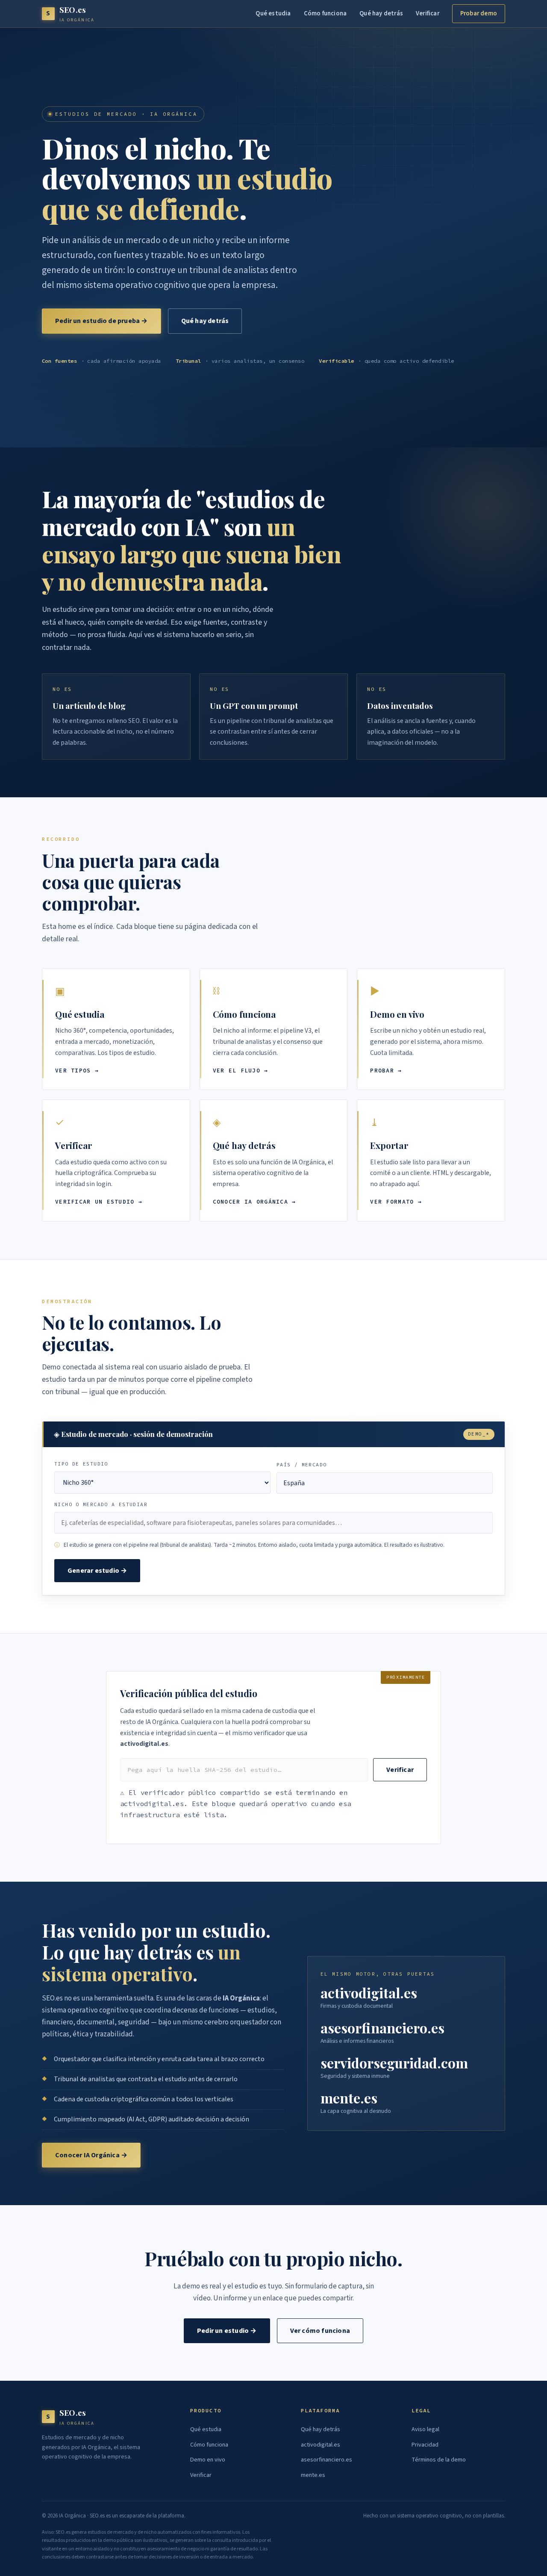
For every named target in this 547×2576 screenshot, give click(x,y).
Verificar (428, 13)
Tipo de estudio (81, 1464)
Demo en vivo (208, 2460)
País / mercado (301, 1465)
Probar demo (479, 13)
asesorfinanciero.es (326, 2460)
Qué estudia (273, 13)
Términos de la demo (439, 2460)
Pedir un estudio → (227, 2331)
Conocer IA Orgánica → (91, 2155)
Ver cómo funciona (320, 2331)
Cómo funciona (325, 13)
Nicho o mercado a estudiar (101, 1504)
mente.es (313, 2475)
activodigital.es (321, 2445)
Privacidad (425, 2445)
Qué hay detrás (381, 13)
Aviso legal (425, 2429)
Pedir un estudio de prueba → (101, 321)
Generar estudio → (97, 1571)
